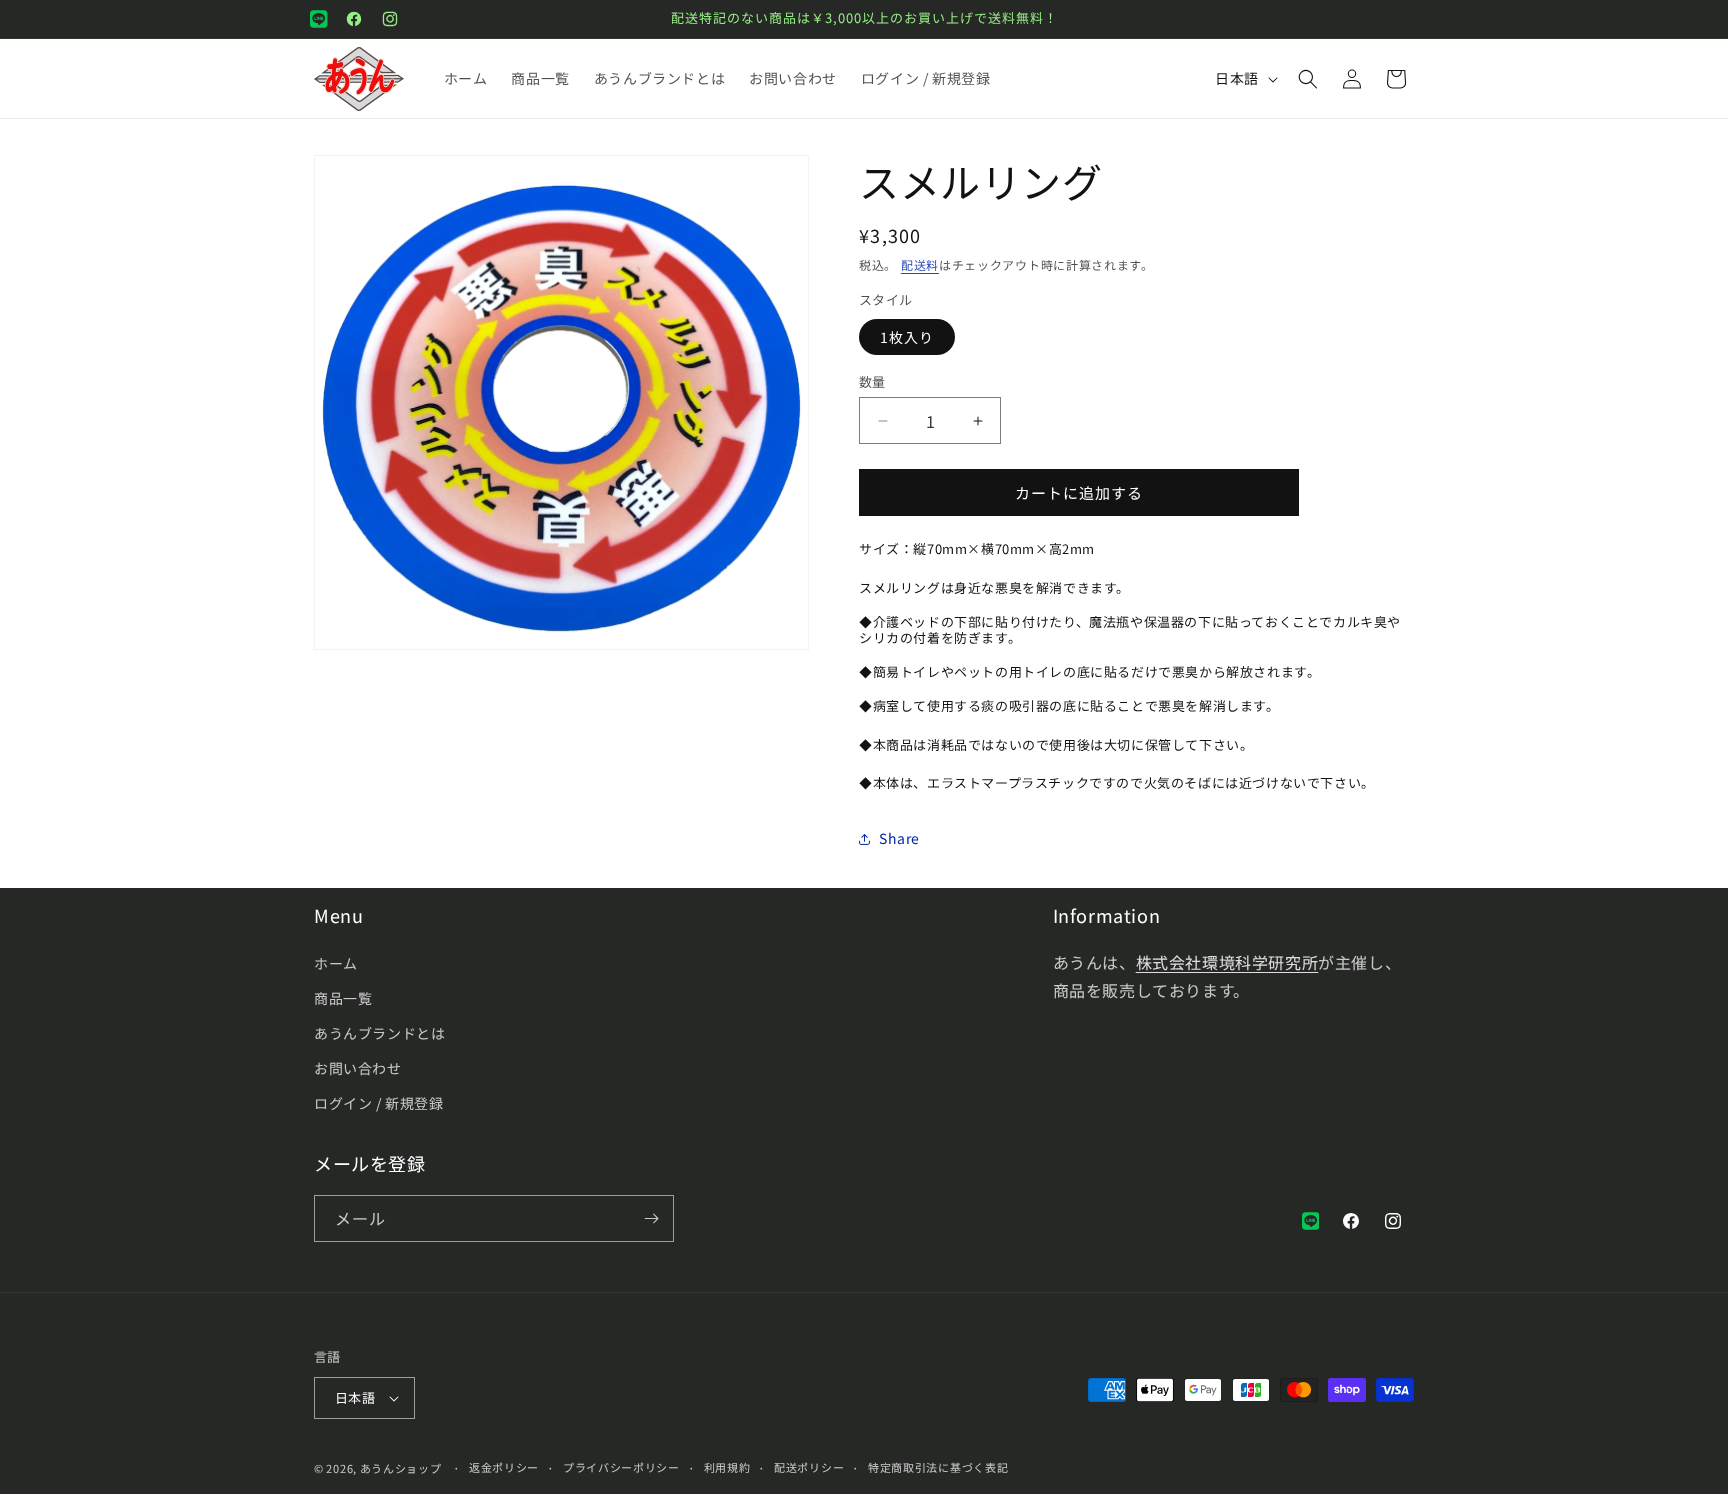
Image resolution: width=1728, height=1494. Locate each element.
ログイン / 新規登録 (379, 1104)
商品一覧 (343, 998)
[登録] (651, 1218)
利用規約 (727, 1467)
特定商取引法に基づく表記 (938, 1467)
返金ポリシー (504, 1467)
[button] (1308, 79)
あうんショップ (401, 1468)
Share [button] (899, 839)
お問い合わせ (358, 1068)
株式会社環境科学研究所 (1227, 962)
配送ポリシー (809, 1467)
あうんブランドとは (379, 1033)
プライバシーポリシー (621, 1467)
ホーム (336, 963)
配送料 (920, 264)
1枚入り (907, 337)
